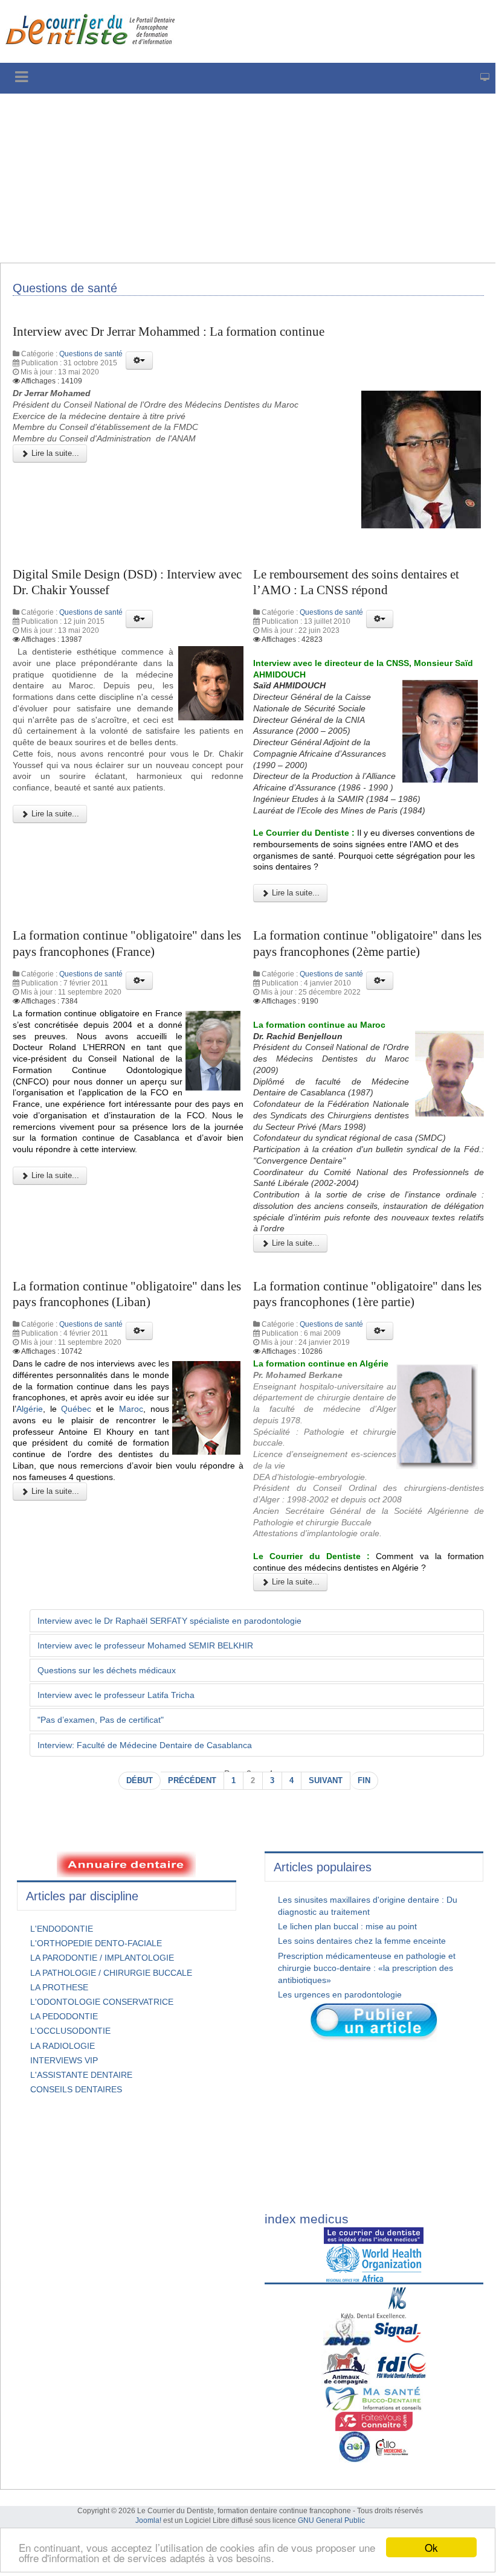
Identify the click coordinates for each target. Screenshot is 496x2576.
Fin (364, 1781)
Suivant (326, 1781)
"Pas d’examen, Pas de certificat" (101, 1720)
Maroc (131, 1409)
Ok (431, 2547)
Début (140, 1781)
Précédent (192, 1781)
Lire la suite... (54, 453)
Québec (76, 1409)
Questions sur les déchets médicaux (107, 1670)
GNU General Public (331, 2520)
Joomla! (148, 2520)
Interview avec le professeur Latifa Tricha (116, 1695)
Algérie (30, 1409)
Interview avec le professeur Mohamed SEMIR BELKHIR (145, 1645)
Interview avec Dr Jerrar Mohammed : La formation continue (169, 332)
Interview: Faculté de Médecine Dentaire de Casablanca (146, 1745)
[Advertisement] (248, 178)
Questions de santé (91, 354)
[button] (139, 360)
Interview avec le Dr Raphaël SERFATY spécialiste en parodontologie (169, 1621)
